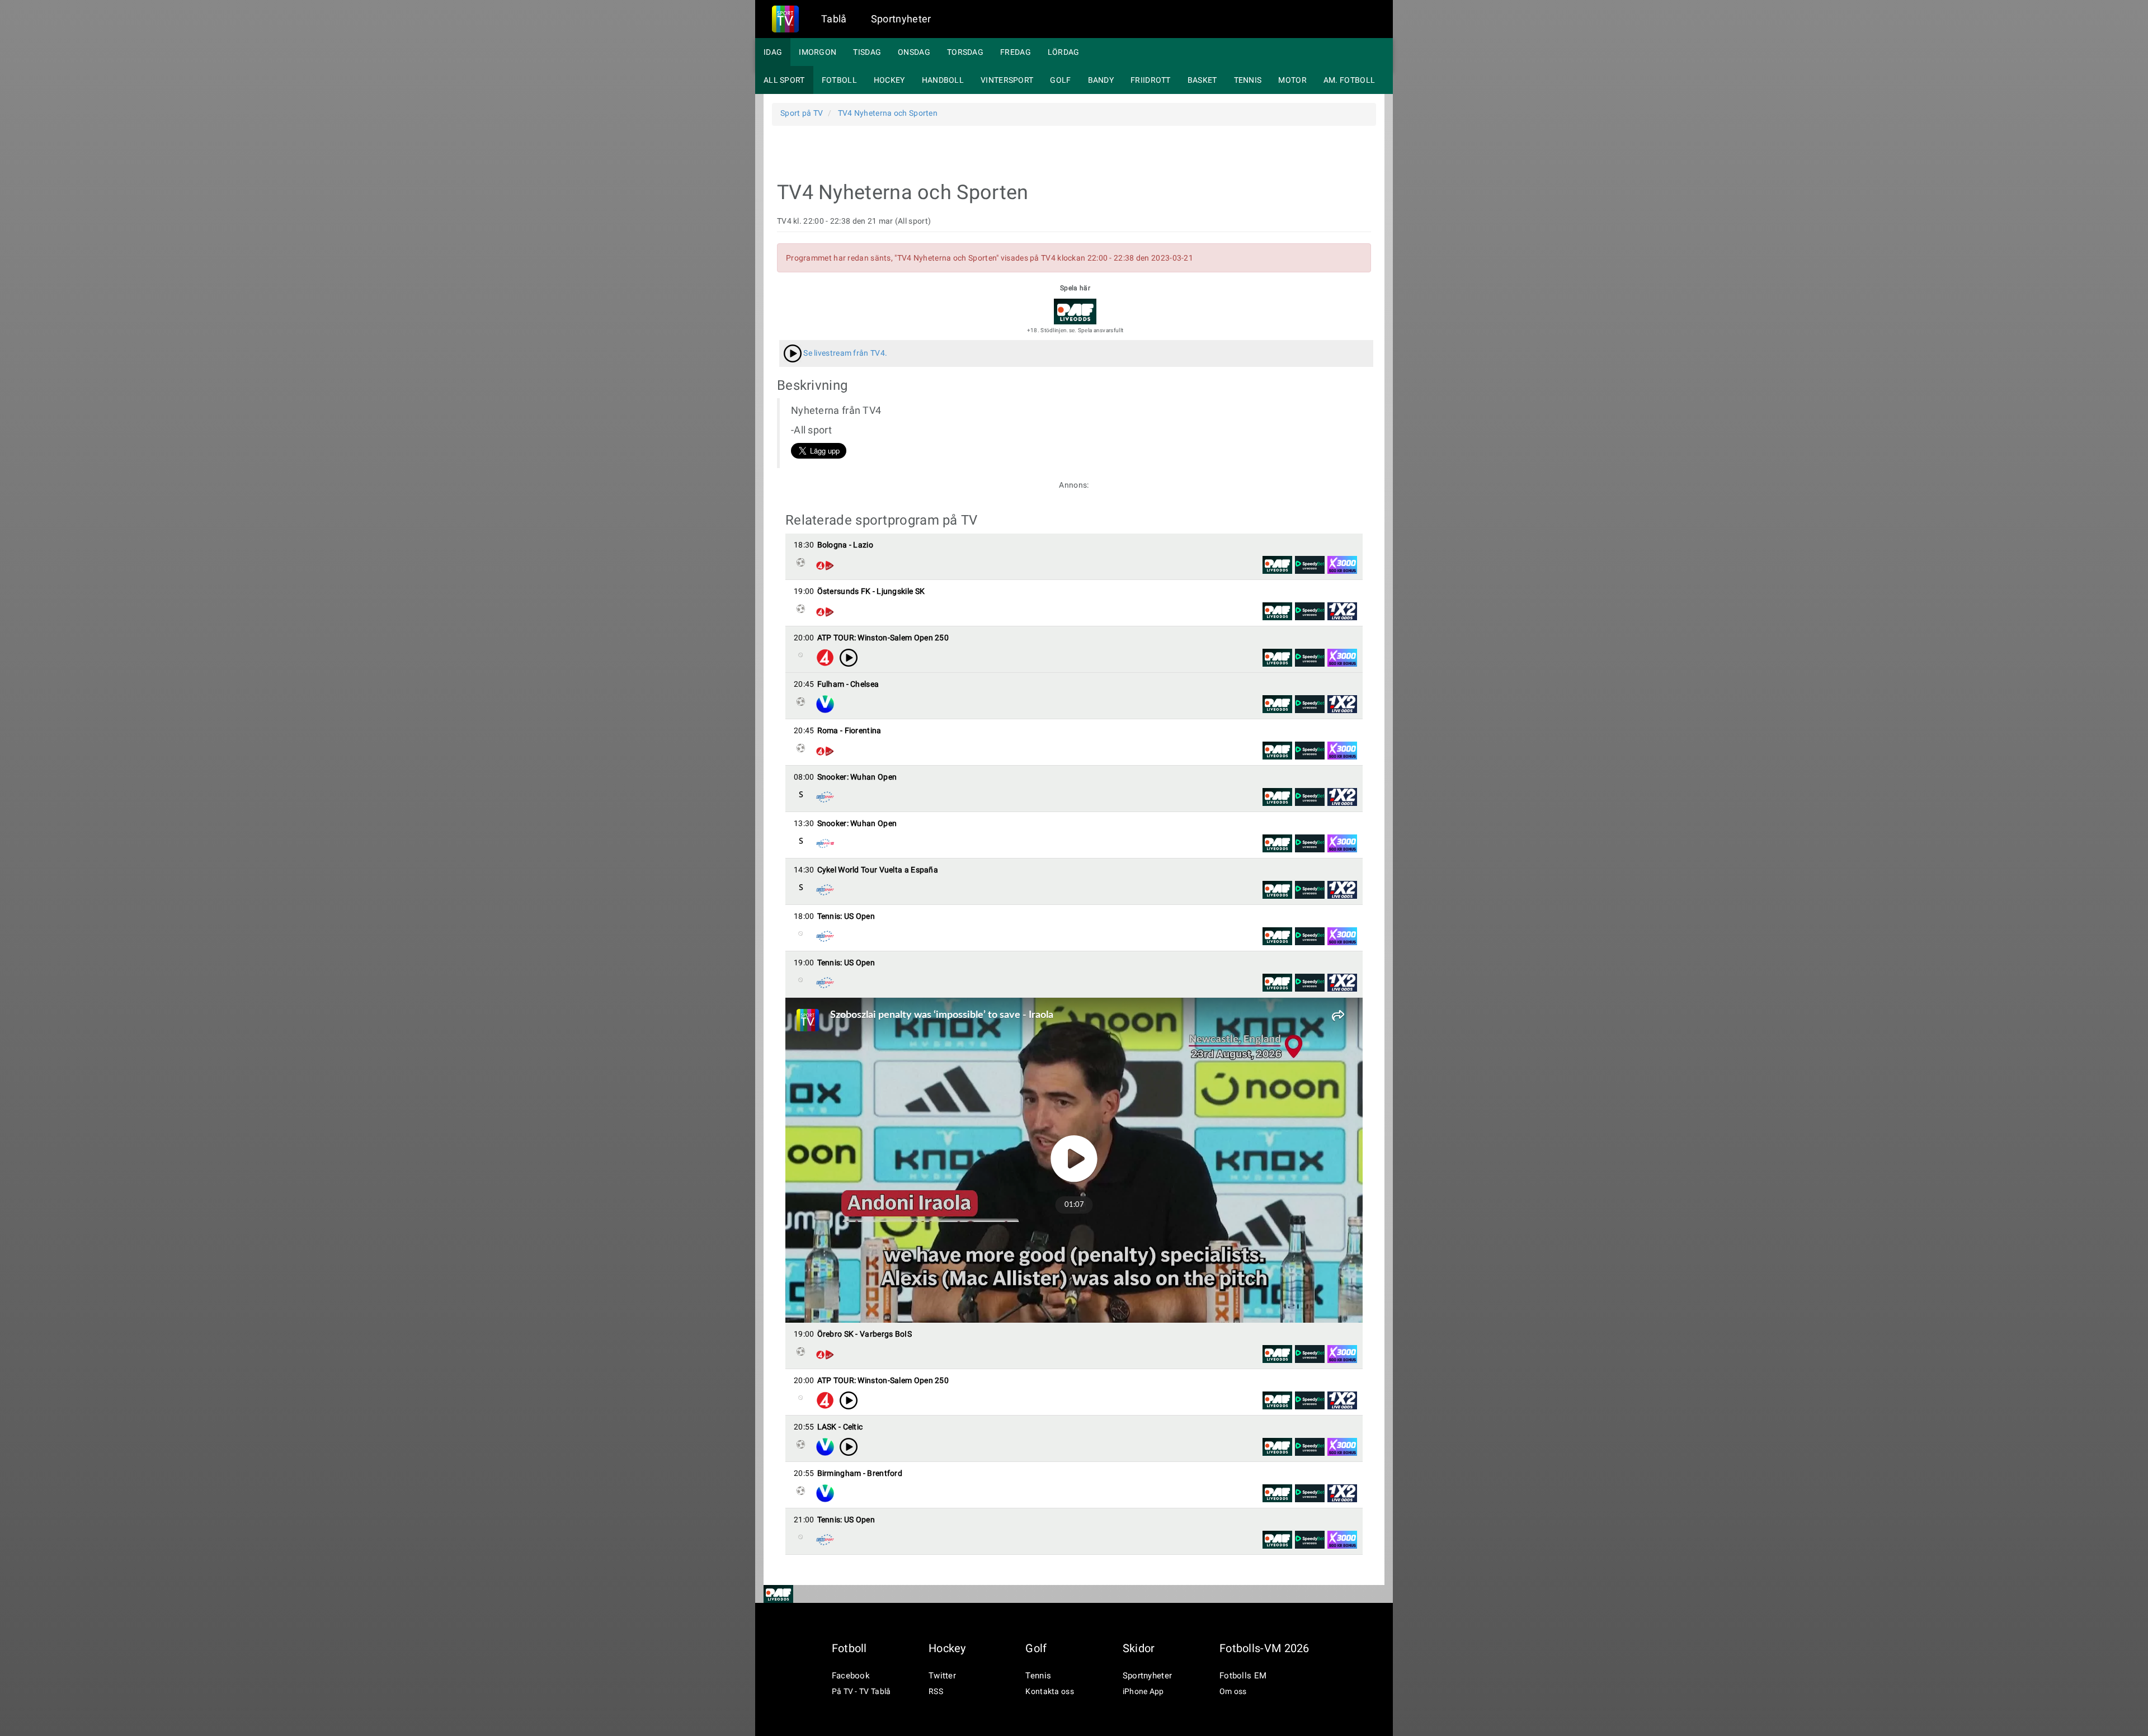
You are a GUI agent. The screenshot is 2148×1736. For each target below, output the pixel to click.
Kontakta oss (1050, 1691)
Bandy (1101, 80)
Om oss (1233, 1691)
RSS (936, 1691)
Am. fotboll (1349, 80)
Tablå (834, 19)
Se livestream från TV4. (844, 353)
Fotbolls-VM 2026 (1264, 1648)
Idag (773, 52)
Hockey (889, 80)
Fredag (1016, 52)
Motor (1292, 80)
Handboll (943, 80)
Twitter (942, 1676)
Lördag (1064, 52)
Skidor (1139, 1648)
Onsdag (914, 52)
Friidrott (1151, 80)
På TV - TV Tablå (861, 1691)
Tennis (1248, 80)
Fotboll (839, 80)
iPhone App (1143, 1691)
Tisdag (867, 52)
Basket (1202, 80)
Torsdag (965, 52)
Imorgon (818, 52)
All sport (784, 80)
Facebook (851, 1676)
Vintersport (1007, 80)
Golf (1060, 80)
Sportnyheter (901, 19)
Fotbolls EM (1243, 1676)
